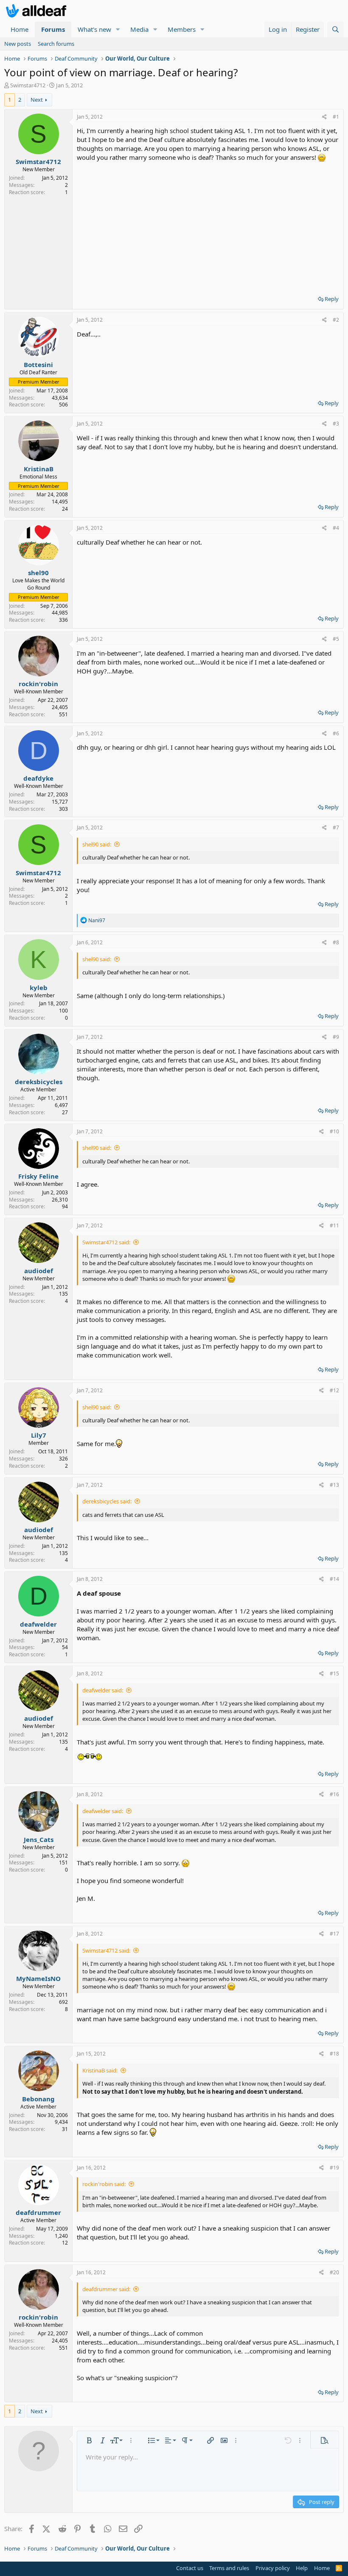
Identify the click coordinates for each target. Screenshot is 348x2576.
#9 (336, 1037)
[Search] (335, 29)
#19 (334, 2168)
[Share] (324, 117)
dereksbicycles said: (107, 1501)
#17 (334, 1934)
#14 (334, 1579)
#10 (334, 1131)
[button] (118, 29)
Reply (332, 299)
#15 (334, 1673)
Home (20, 29)
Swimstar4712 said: (106, 1242)
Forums (53, 29)
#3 (336, 424)
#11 (334, 1225)
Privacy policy (273, 2568)
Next (37, 100)
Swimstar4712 (28, 85)
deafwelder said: (103, 1690)
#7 (336, 828)
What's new (94, 29)
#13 (334, 1485)
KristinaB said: (100, 2070)
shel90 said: (97, 844)
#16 (334, 1794)
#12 (334, 1390)
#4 (336, 528)
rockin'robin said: (104, 2184)
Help (302, 2568)
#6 (336, 733)
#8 (336, 942)
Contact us (190, 2568)
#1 (336, 117)
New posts (18, 44)
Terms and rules (229, 2568)
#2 (336, 320)
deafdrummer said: (106, 2289)
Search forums (56, 44)
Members (182, 29)
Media (139, 29)
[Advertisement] (208, 225)
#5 (336, 639)
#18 (334, 2054)
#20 (334, 2272)
